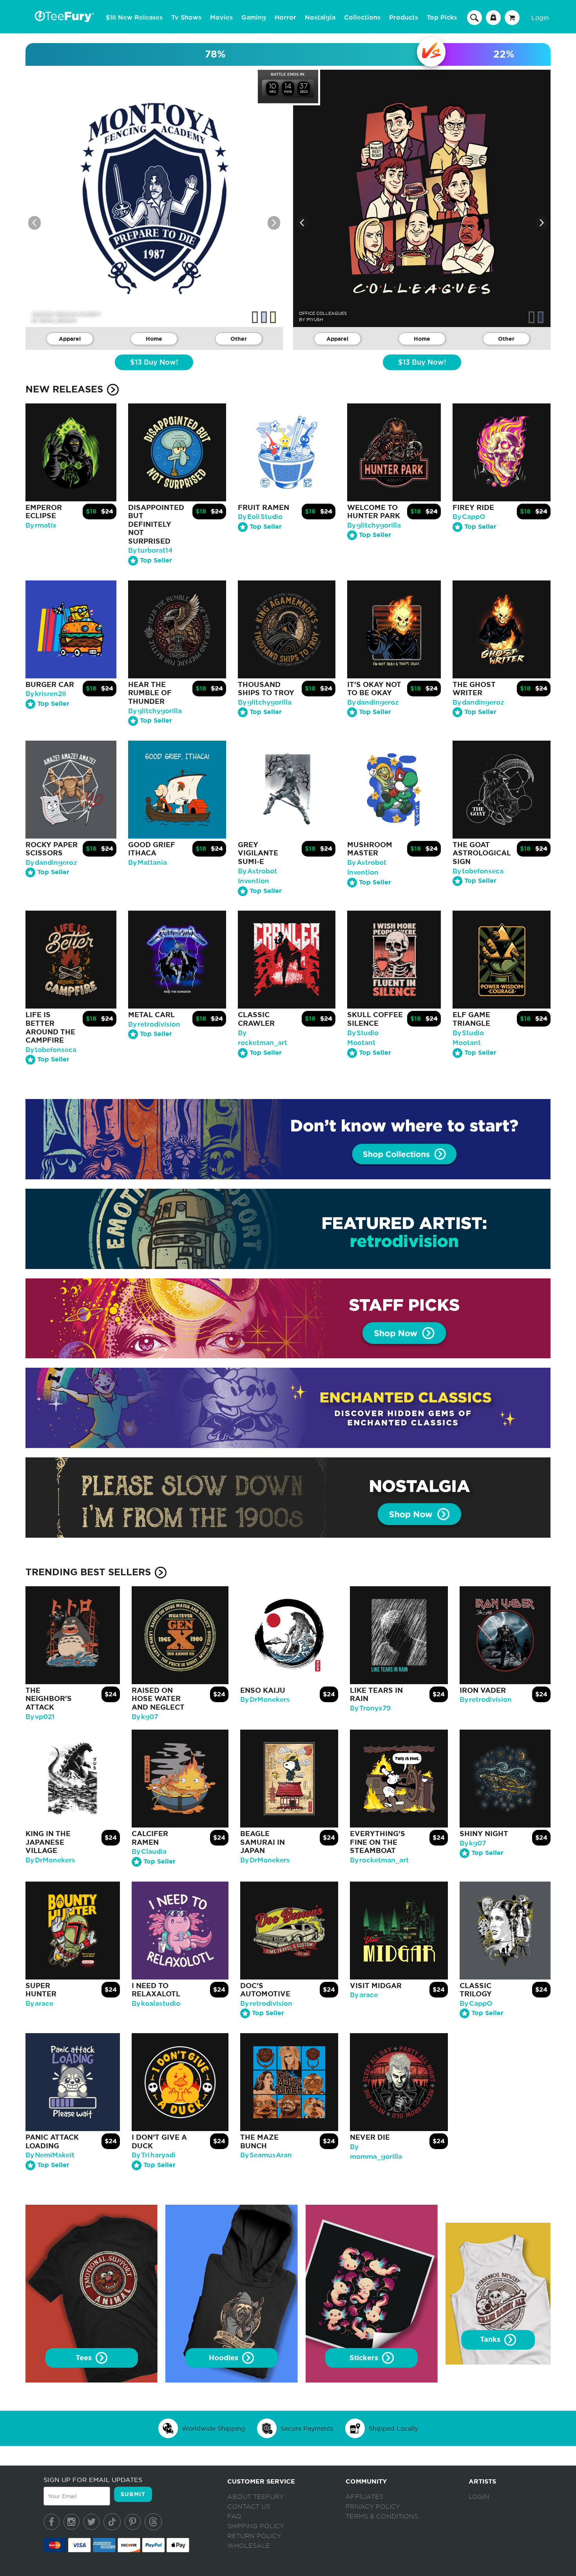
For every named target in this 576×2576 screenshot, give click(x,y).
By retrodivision (154, 1024)
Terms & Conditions (382, 2516)
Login (540, 18)
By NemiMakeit (50, 2155)
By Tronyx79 (370, 1708)
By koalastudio (156, 2004)
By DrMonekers (265, 1700)
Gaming (254, 18)
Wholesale (249, 2546)
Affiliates (364, 2497)
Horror (285, 18)
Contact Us (249, 2507)
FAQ (234, 2516)
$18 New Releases (134, 18)
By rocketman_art (379, 1860)
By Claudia (149, 1852)
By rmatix (41, 525)
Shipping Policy (256, 2526)
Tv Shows (186, 18)
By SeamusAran (266, 2155)
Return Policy (254, 2536)
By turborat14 (150, 550)
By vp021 (40, 1717)
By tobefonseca (478, 871)
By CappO (469, 517)
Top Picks (442, 18)
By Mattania (148, 863)
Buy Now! (154, 363)
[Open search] (475, 17)
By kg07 (145, 1717)
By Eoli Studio (260, 517)
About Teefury (255, 2497)
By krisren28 (46, 694)
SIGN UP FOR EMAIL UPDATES (93, 2480)
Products (404, 18)
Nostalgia (320, 18)
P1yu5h (315, 320)
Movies (221, 18)
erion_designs (57, 320)
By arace (39, 2004)
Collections (362, 18)
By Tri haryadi (154, 2155)
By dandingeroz (373, 702)
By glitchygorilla (374, 525)
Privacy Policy (373, 2507)
